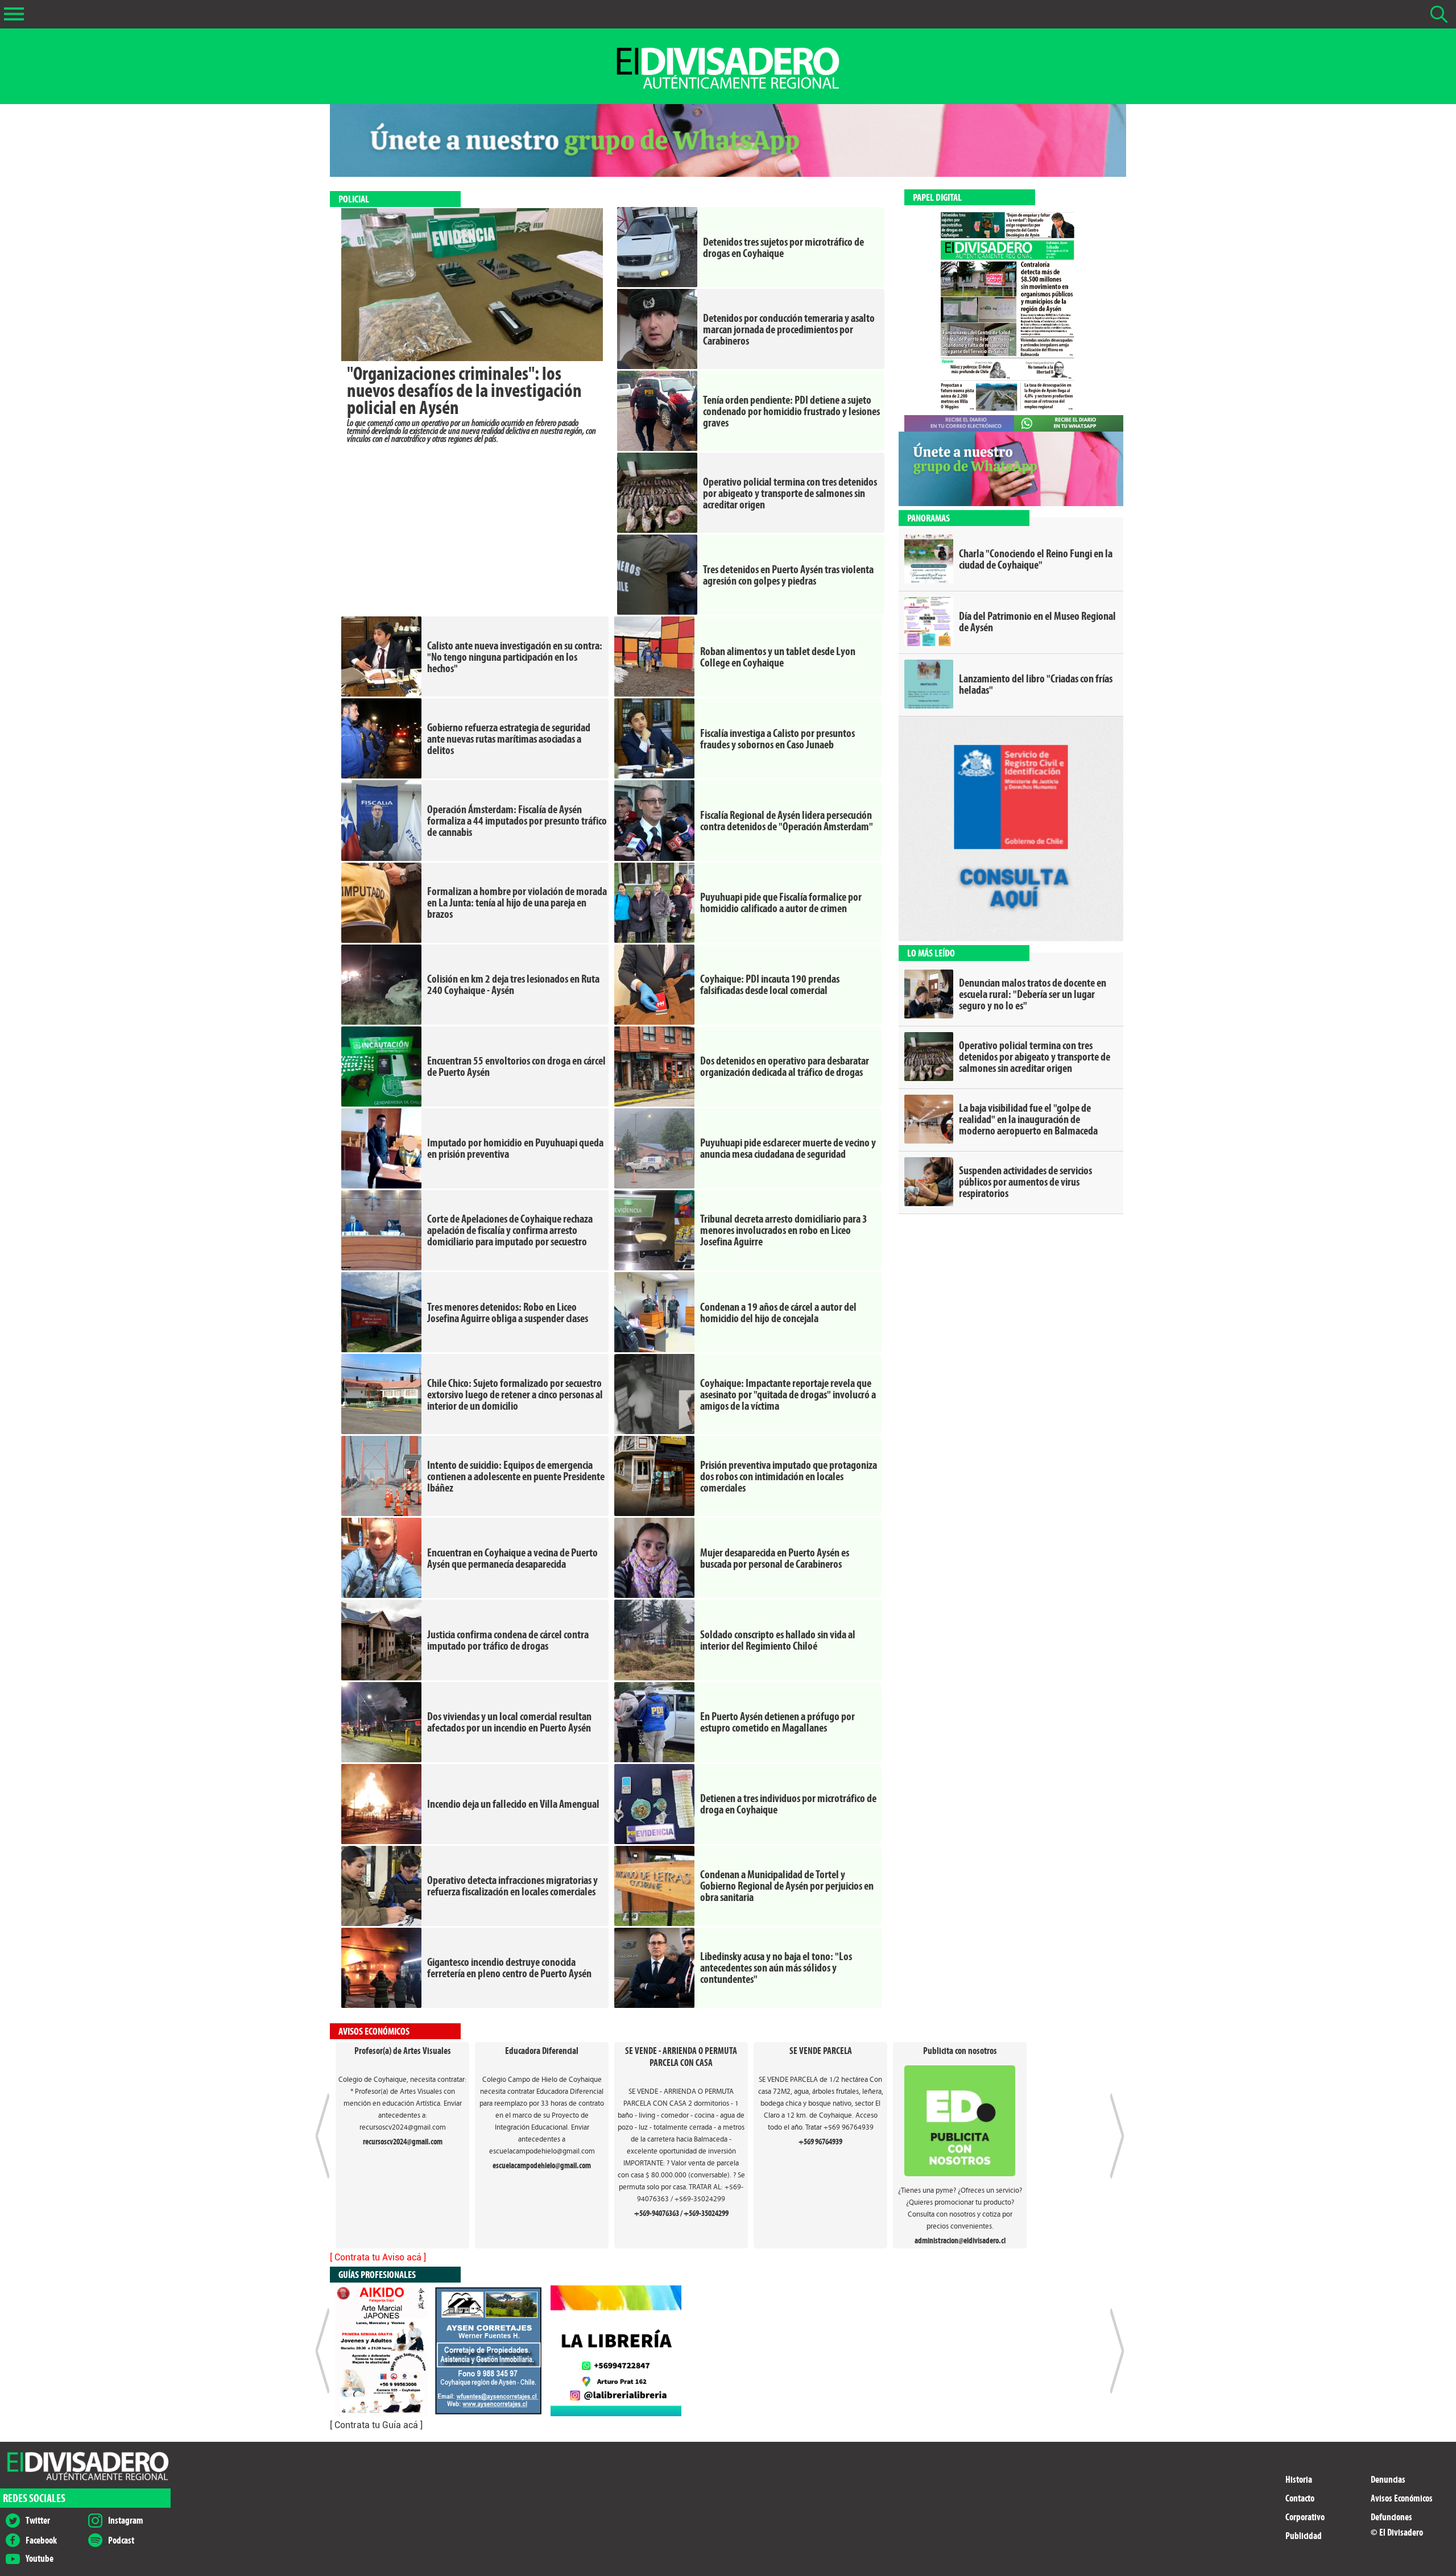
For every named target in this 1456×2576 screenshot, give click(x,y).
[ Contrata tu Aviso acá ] (378, 2257)
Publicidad (1304, 2536)
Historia (1299, 2480)
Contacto (1300, 2498)
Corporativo (1305, 2517)
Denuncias (1388, 2480)
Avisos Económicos (1402, 2498)
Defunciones (1391, 2517)
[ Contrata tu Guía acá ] (376, 2425)
